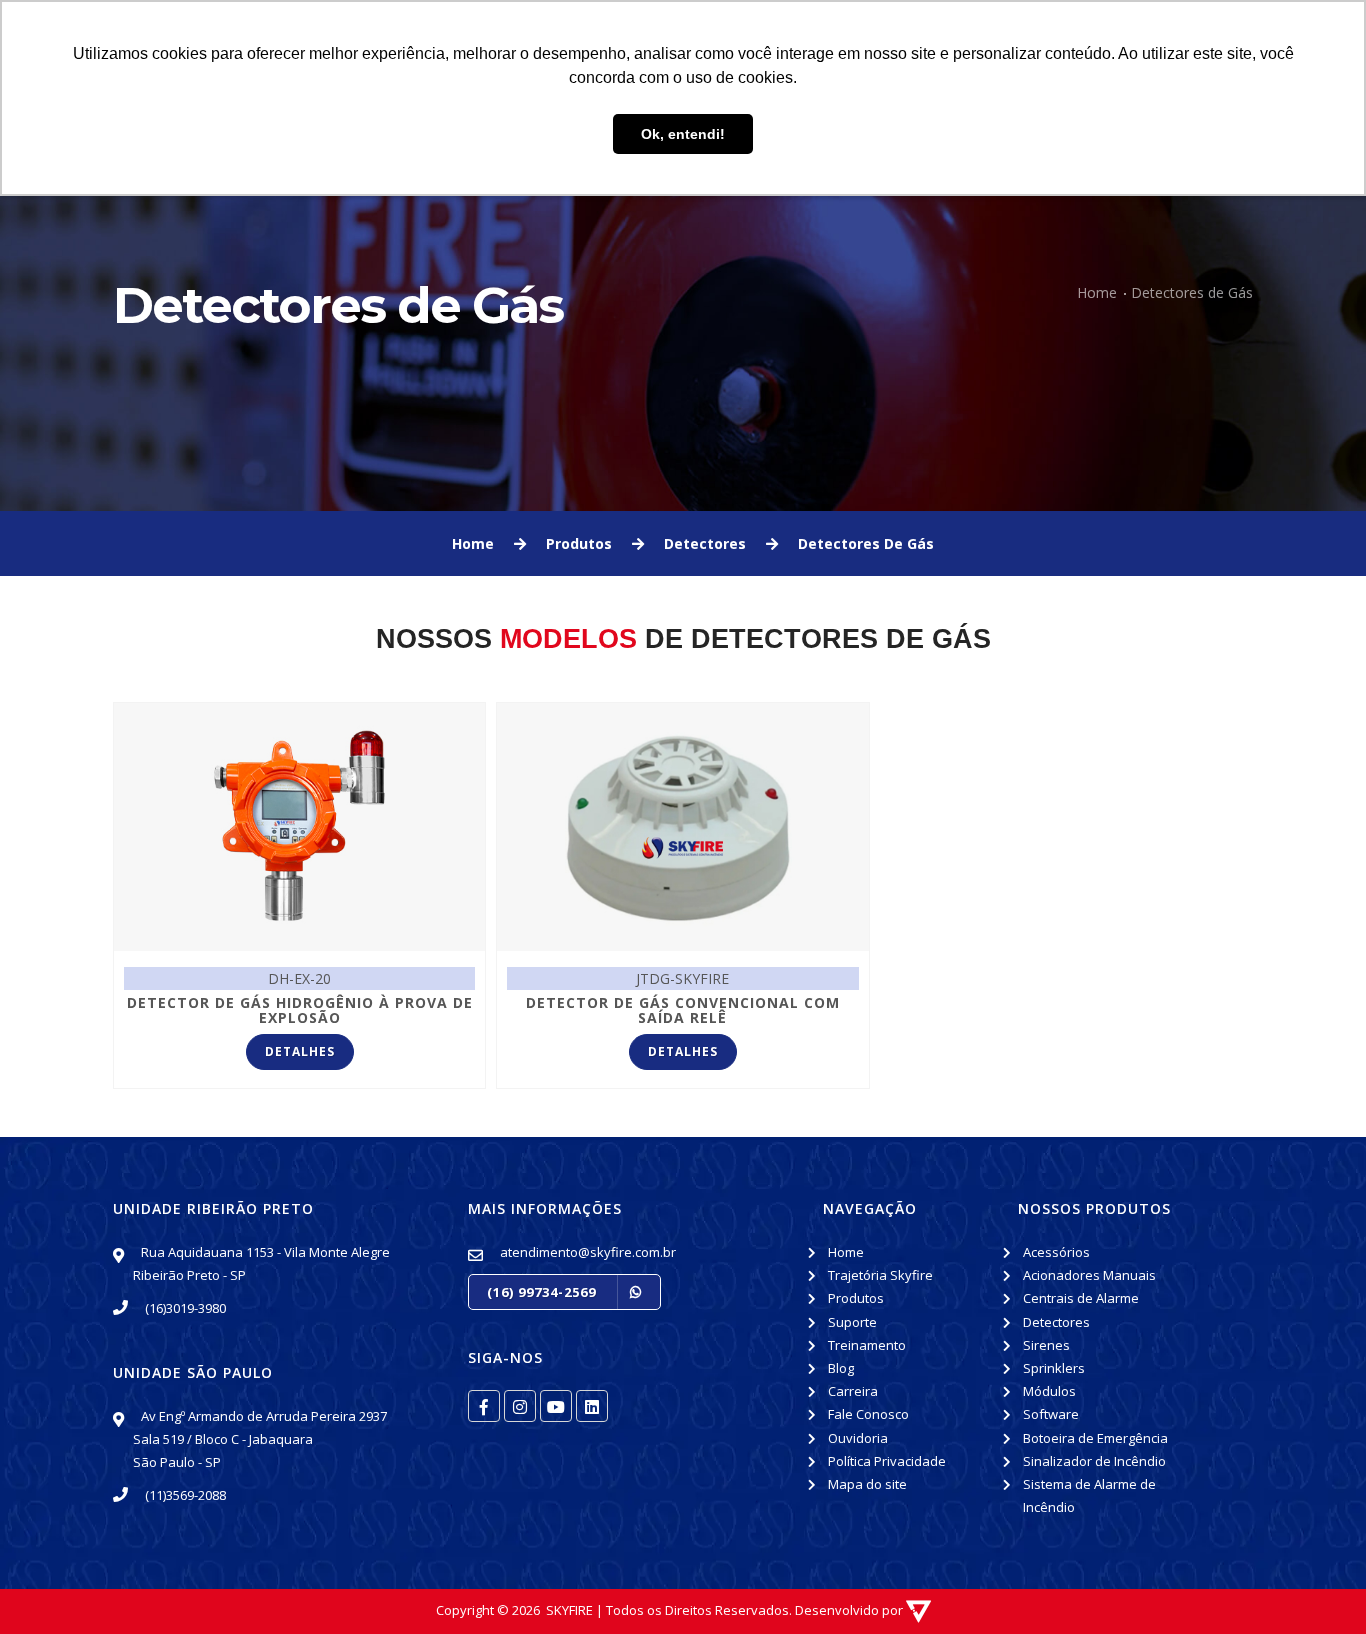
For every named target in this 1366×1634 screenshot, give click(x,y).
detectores (705, 543)
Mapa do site (867, 1484)
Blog (841, 1368)
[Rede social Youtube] (556, 1406)
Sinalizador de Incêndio (1094, 1461)
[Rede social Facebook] (484, 1406)
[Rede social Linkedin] (592, 1406)
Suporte (852, 1322)
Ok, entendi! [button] (683, 134)
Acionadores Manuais (1089, 1275)
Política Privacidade (887, 1461)
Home (1097, 292)
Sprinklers (1054, 1368)
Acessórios (1056, 1252)
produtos (579, 543)
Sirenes (1046, 1345)
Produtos (856, 1298)
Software (1051, 1414)
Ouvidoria (858, 1438)
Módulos (1049, 1391)
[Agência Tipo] (918, 1610)
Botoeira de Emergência (1095, 1438)
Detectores (1056, 1322)
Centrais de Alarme (1081, 1298)
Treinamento (867, 1345)
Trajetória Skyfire (880, 1275)
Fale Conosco (868, 1414)
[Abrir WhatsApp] (50, 1583)
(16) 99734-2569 (543, 1292)
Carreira (853, 1391)
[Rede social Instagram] (520, 1406)
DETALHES (300, 1051)
